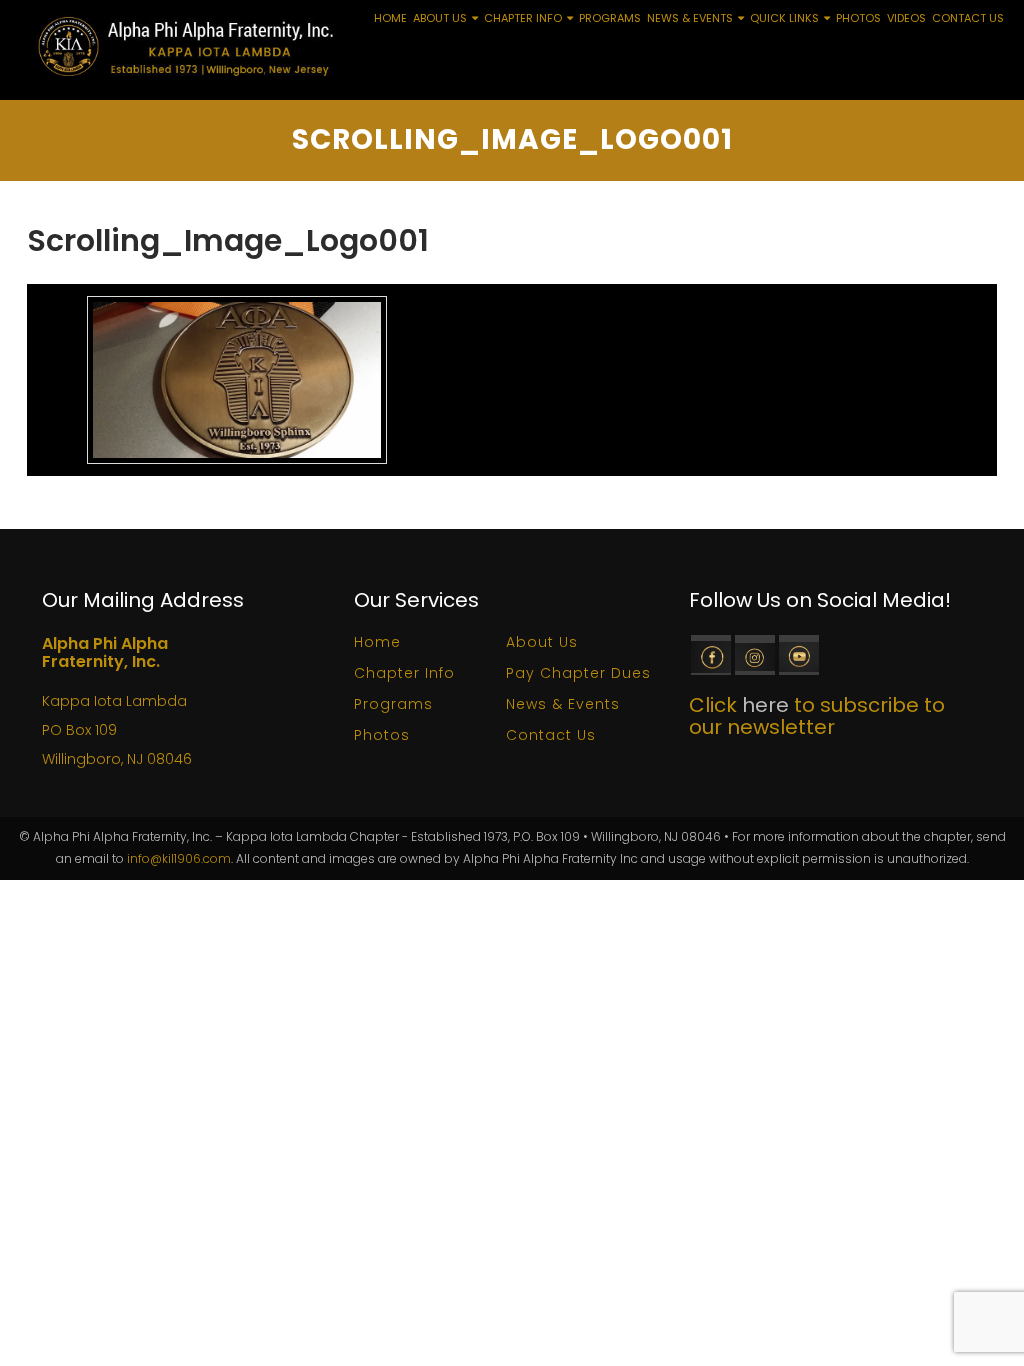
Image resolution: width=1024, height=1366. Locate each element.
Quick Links (784, 18)
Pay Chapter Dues (578, 673)
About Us (440, 18)
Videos (906, 18)
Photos (858, 18)
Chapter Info (523, 18)
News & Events (690, 18)
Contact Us (968, 18)
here (765, 705)
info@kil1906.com (179, 858)
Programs (610, 18)
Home (390, 18)
